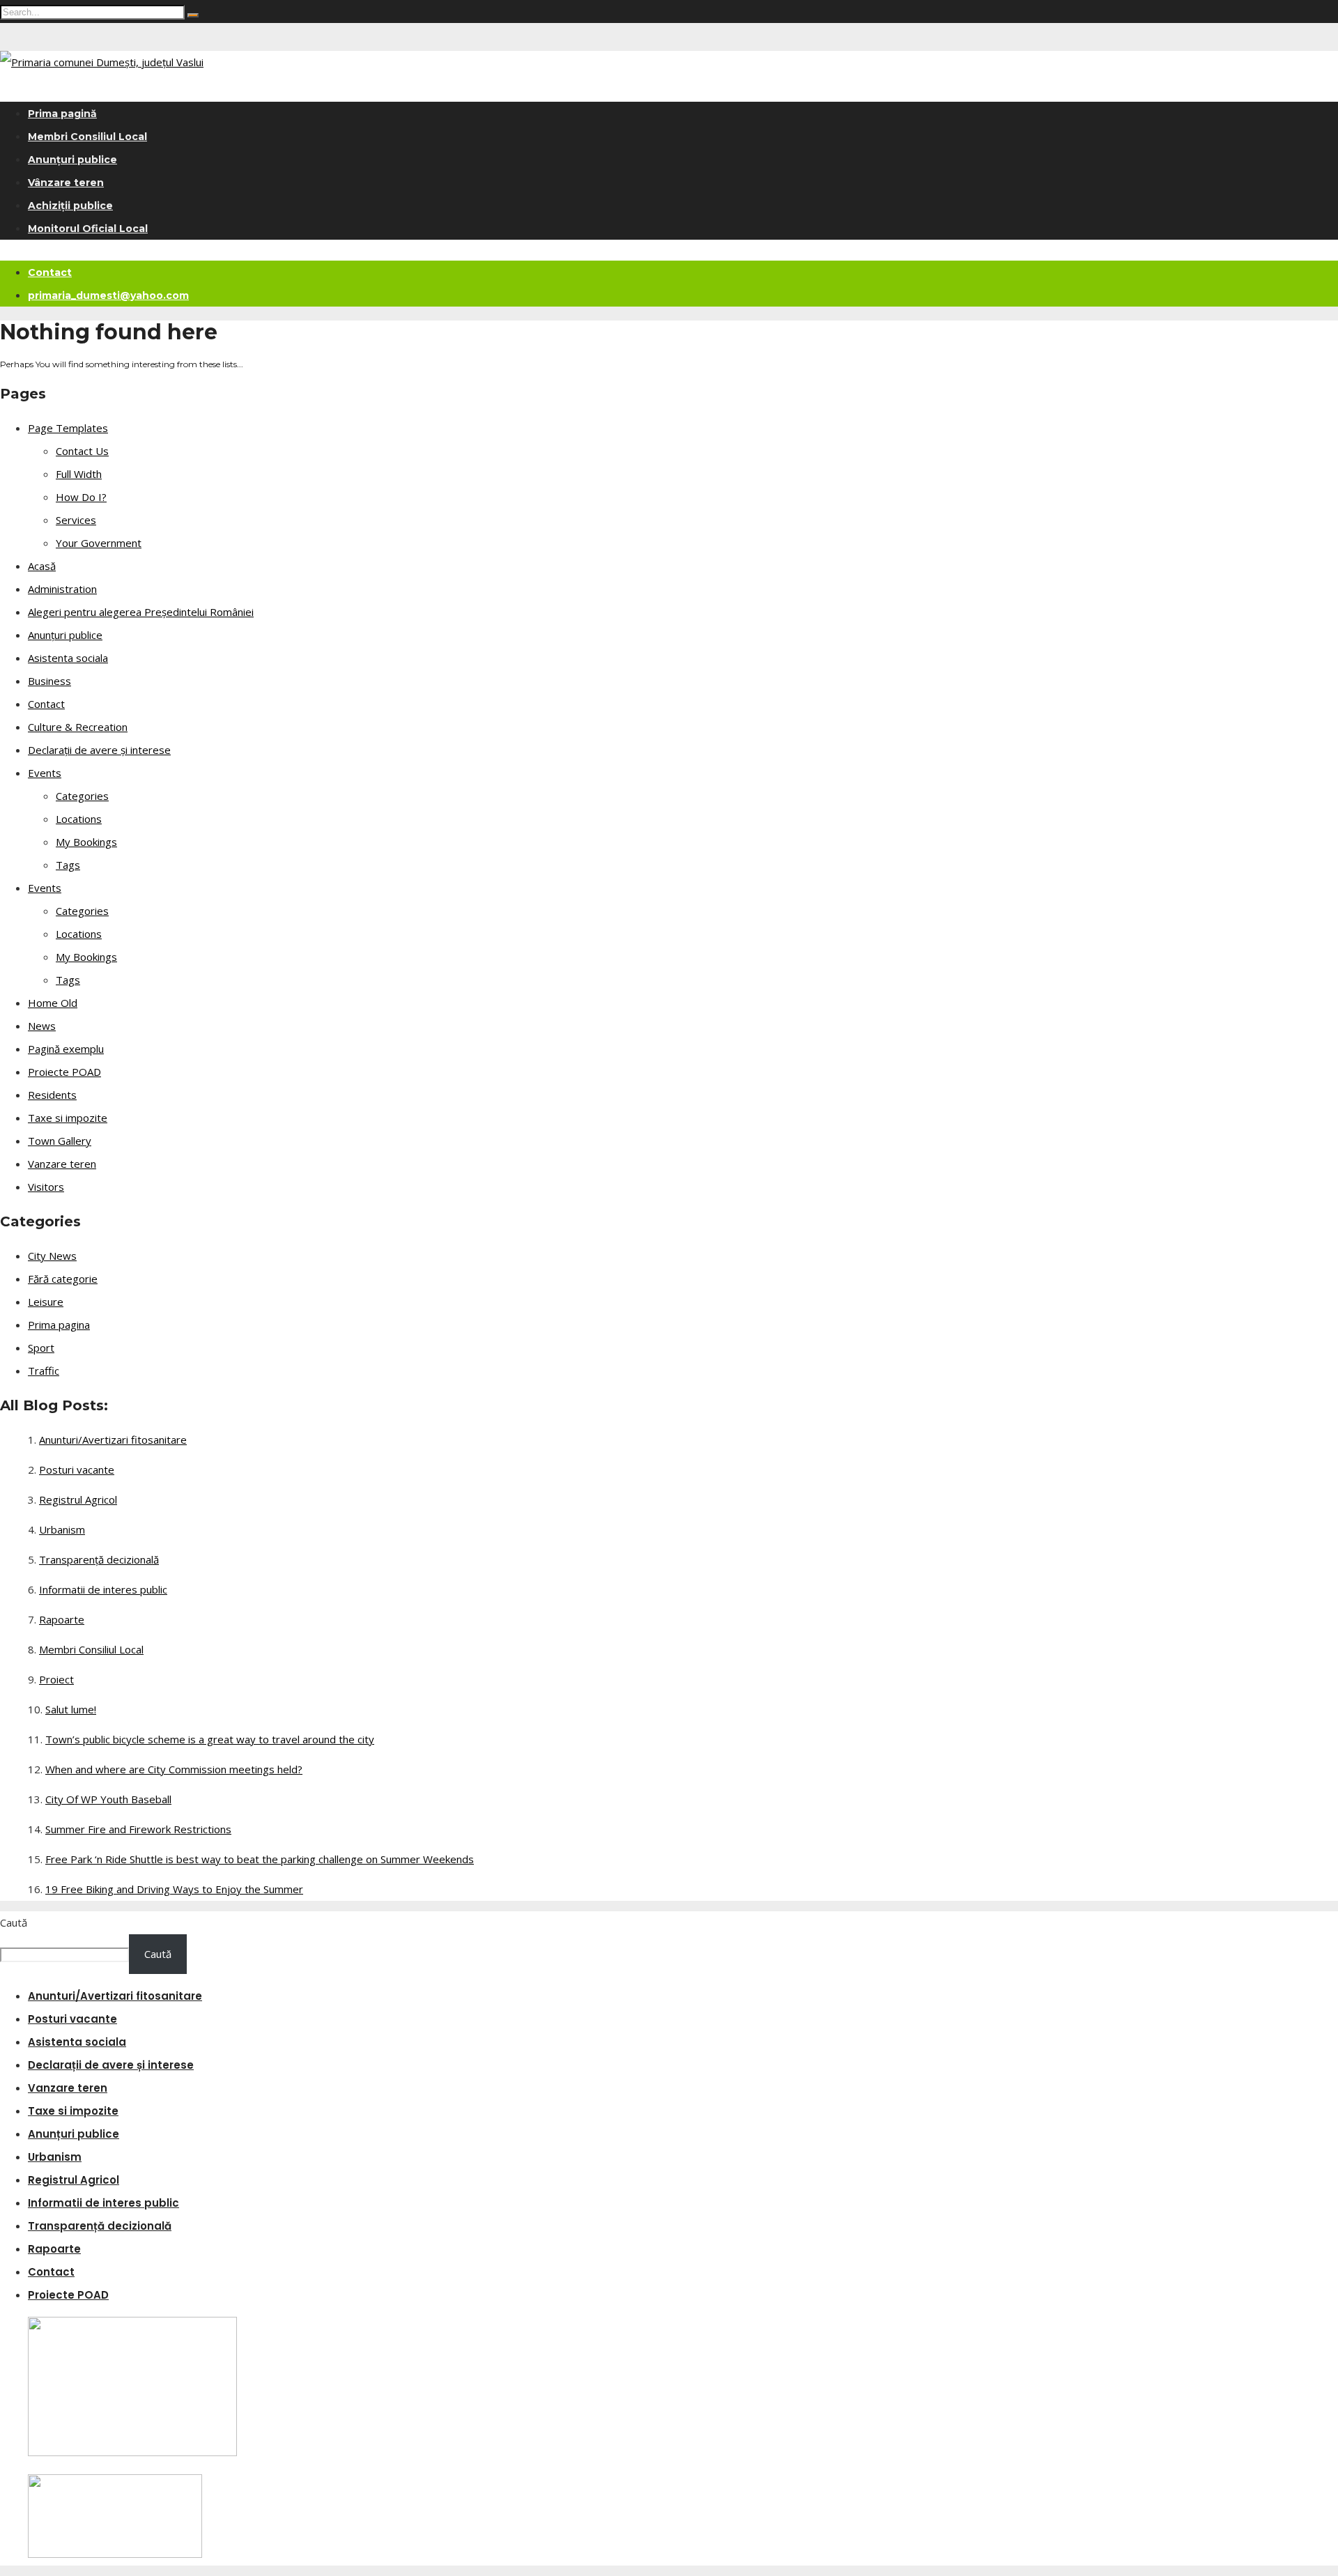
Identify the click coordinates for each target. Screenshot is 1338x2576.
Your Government (99, 543)
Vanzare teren (62, 1164)
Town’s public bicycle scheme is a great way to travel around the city (210, 1739)
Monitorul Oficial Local (88, 229)
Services (76, 520)
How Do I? (81, 497)
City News (52, 1256)
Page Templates (68, 428)
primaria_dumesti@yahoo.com (108, 295)
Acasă (42, 566)
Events (45, 773)
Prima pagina (59, 1325)
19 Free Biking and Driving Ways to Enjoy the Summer (174, 1889)
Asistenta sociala (68, 658)
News (42, 1026)
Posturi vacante (77, 1470)
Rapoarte (62, 1619)
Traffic (44, 1371)
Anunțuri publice (72, 160)
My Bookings (86, 842)
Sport (41, 1348)
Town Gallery (60, 1141)
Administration (62, 589)
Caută (14, 1922)
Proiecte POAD (64, 1072)
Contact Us (82, 451)
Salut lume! (71, 1709)
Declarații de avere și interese (99, 750)
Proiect (56, 1679)
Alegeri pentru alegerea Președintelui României (141, 612)
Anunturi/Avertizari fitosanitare (113, 1440)
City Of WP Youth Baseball (108, 1799)
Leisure (46, 1302)
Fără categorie (63, 1279)
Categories (82, 796)
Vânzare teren (66, 183)
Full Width (79, 474)
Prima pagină (62, 114)
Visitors (46, 1187)
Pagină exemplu (66, 1049)
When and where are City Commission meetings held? (174, 1769)
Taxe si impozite (68, 1118)
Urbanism (62, 1529)
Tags (68, 865)
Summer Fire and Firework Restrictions (138, 1829)
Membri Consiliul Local (87, 137)
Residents (52, 1095)
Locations (79, 819)
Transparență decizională (99, 1559)
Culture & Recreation (78, 727)
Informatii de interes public (103, 1589)
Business (49, 681)
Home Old (53, 1003)
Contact (50, 272)
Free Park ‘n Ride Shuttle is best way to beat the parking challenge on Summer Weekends (260, 1859)
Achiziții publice (70, 206)
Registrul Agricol (78, 1499)
